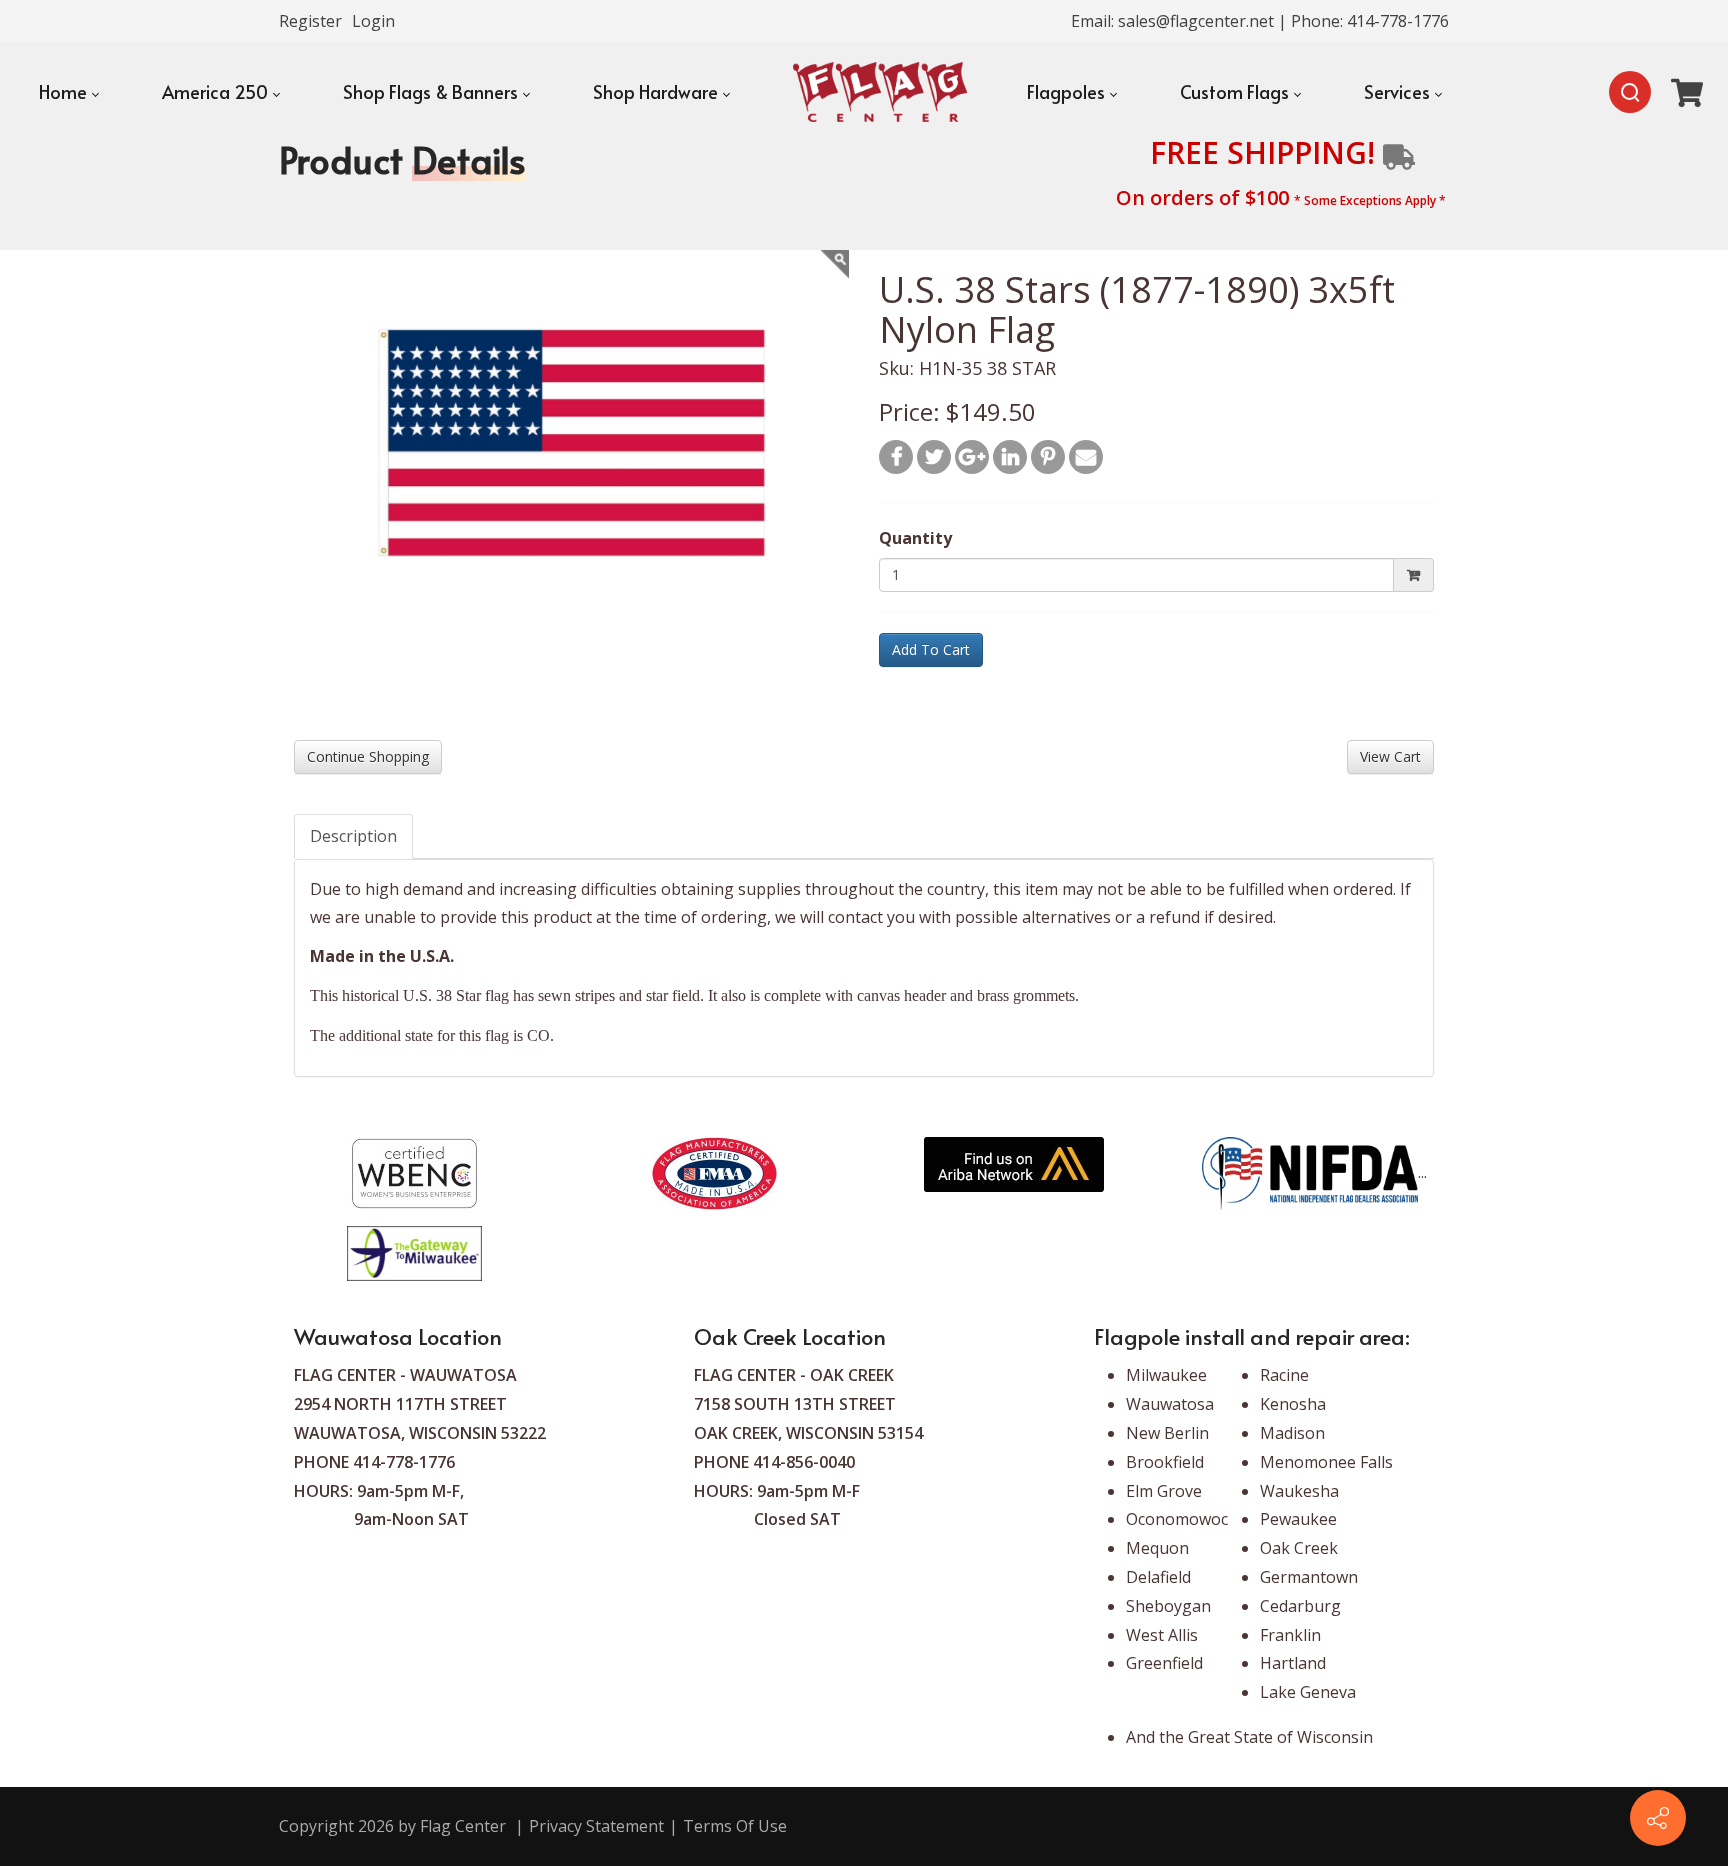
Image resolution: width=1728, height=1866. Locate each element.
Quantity (915, 538)
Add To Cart (931, 649)
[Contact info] (1658, 1818)
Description (353, 836)
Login (373, 21)
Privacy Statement (596, 1826)
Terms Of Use (735, 1826)
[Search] (1630, 92)
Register (310, 21)
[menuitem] (68, 92)
